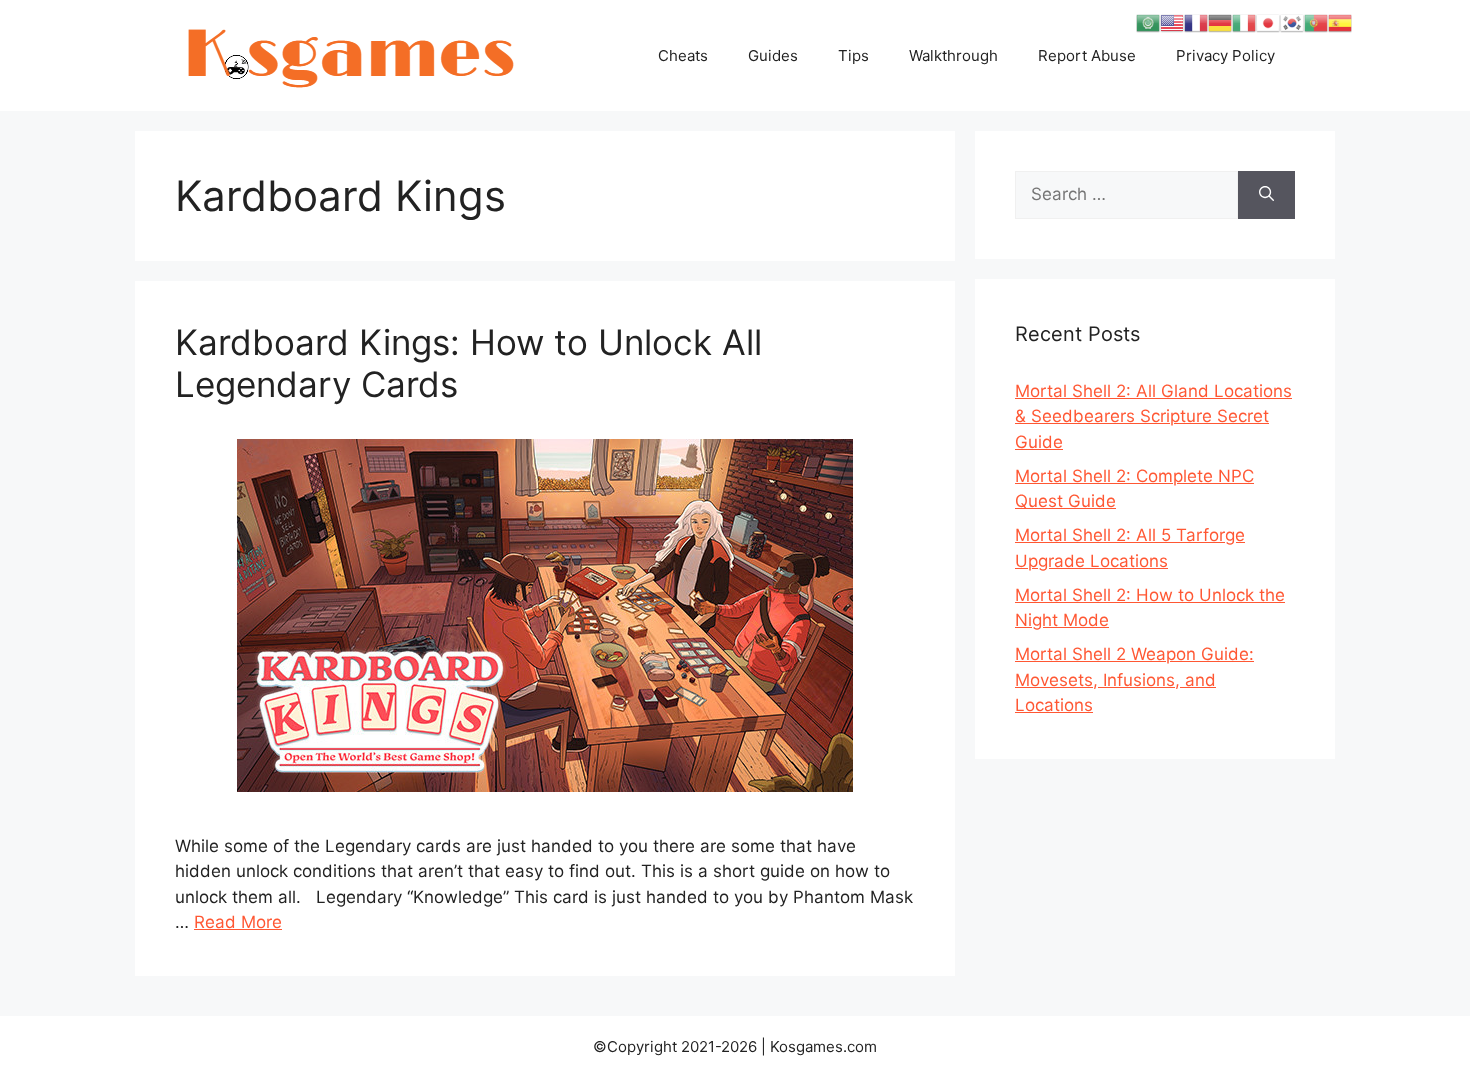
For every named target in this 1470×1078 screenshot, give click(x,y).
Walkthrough (953, 55)
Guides (773, 55)
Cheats (683, 55)
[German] (1220, 22)
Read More (238, 922)
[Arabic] (1148, 22)
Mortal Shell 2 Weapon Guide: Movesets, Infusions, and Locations (1134, 679)
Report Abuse (1087, 55)
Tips (853, 55)
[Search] (1266, 195)
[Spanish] (1340, 22)
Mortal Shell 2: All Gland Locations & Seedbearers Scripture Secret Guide (1153, 416)
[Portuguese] (1316, 22)
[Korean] (1292, 22)
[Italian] (1244, 22)
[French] (1196, 22)
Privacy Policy (1225, 55)
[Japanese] (1268, 22)
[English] (1172, 22)
